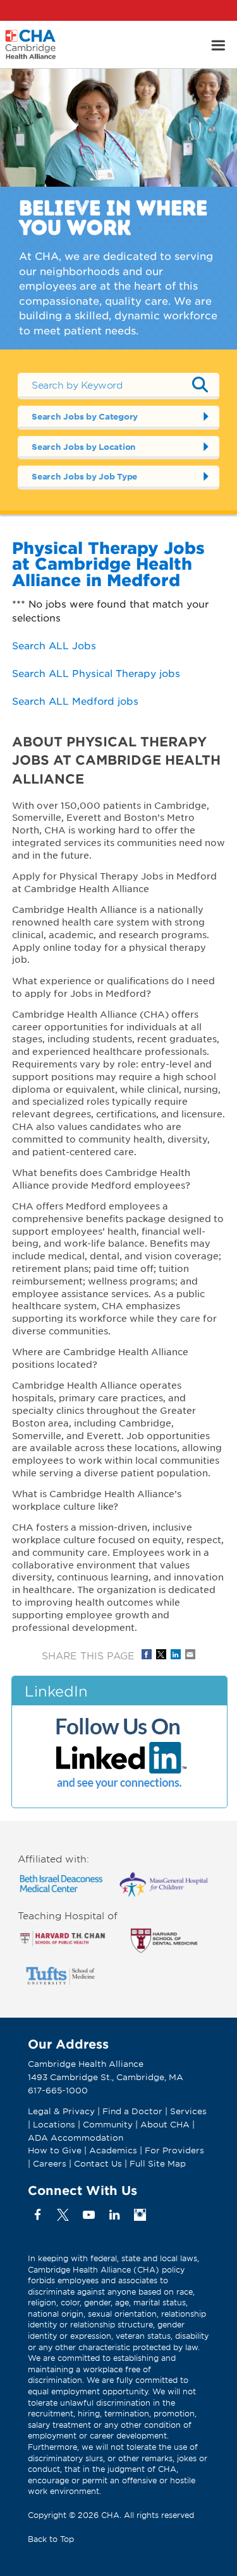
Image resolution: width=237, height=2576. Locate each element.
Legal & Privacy (61, 2111)
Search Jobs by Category (85, 416)
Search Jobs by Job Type (84, 476)
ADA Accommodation (76, 2138)
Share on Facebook (147, 1654)
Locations (54, 2124)
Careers (50, 2163)
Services (188, 2111)
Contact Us (98, 2163)
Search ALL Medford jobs (75, 701)
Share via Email (190, 1654)
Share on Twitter (161, 1654)
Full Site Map (158, 2163)
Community (108, 2124)
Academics (113, 2150)
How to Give (55, 2150)
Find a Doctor (132, 2111)
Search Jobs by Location (84, 447)
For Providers (174, 2150)
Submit (200, 385)
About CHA (165, 2124)
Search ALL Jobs (54, 645)
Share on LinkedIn (176, 1654)
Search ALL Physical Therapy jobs (96, 673)
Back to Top (51, 2539)
